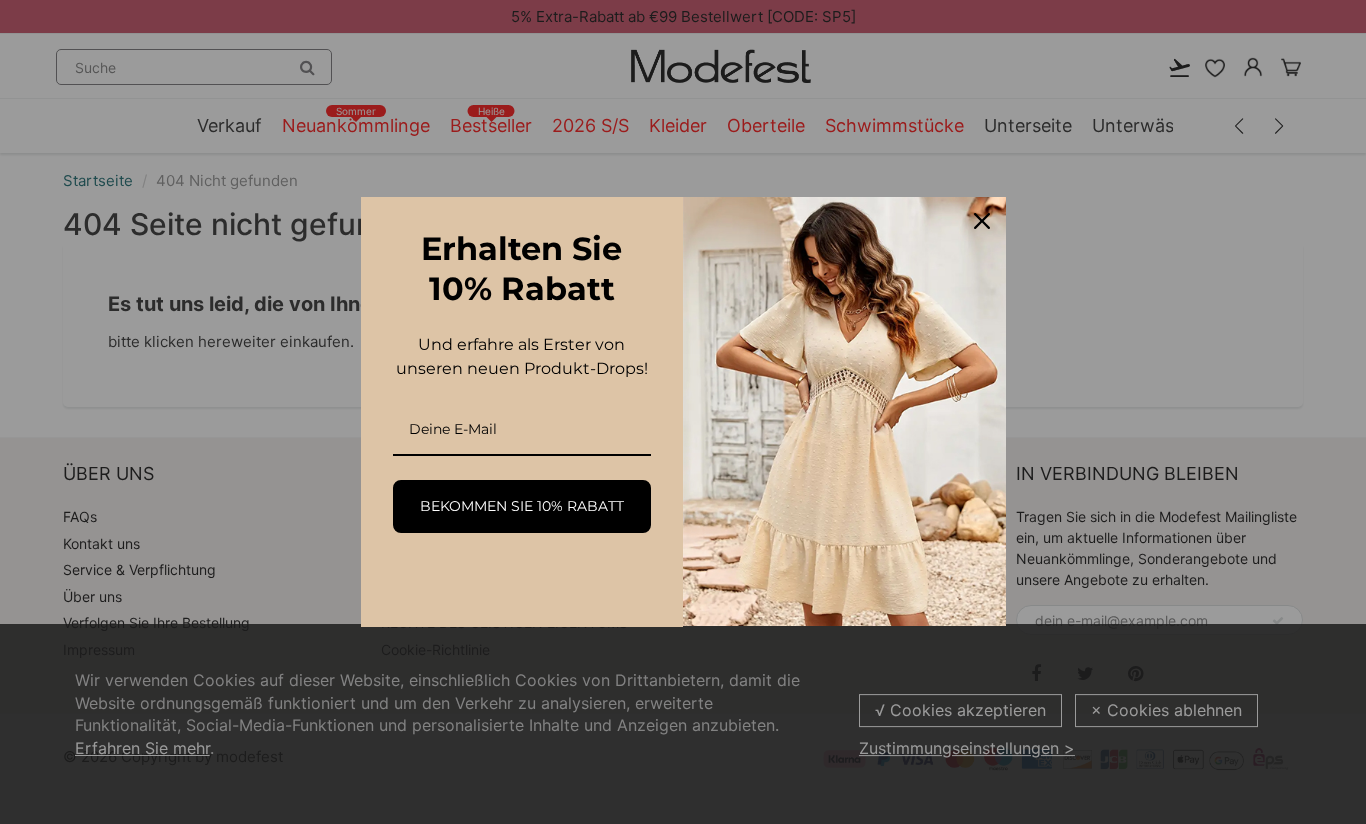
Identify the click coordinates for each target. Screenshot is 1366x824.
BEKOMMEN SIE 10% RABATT (522, 506)
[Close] (982, 221)
